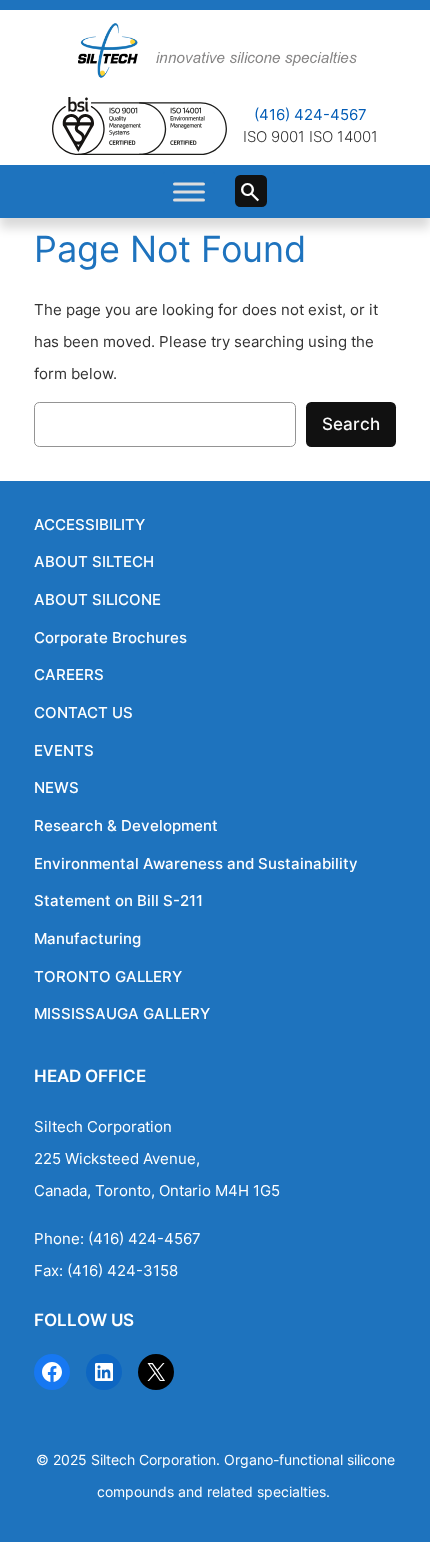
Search (259, 196)
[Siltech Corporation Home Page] (215, 50)
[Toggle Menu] (189, 191)
